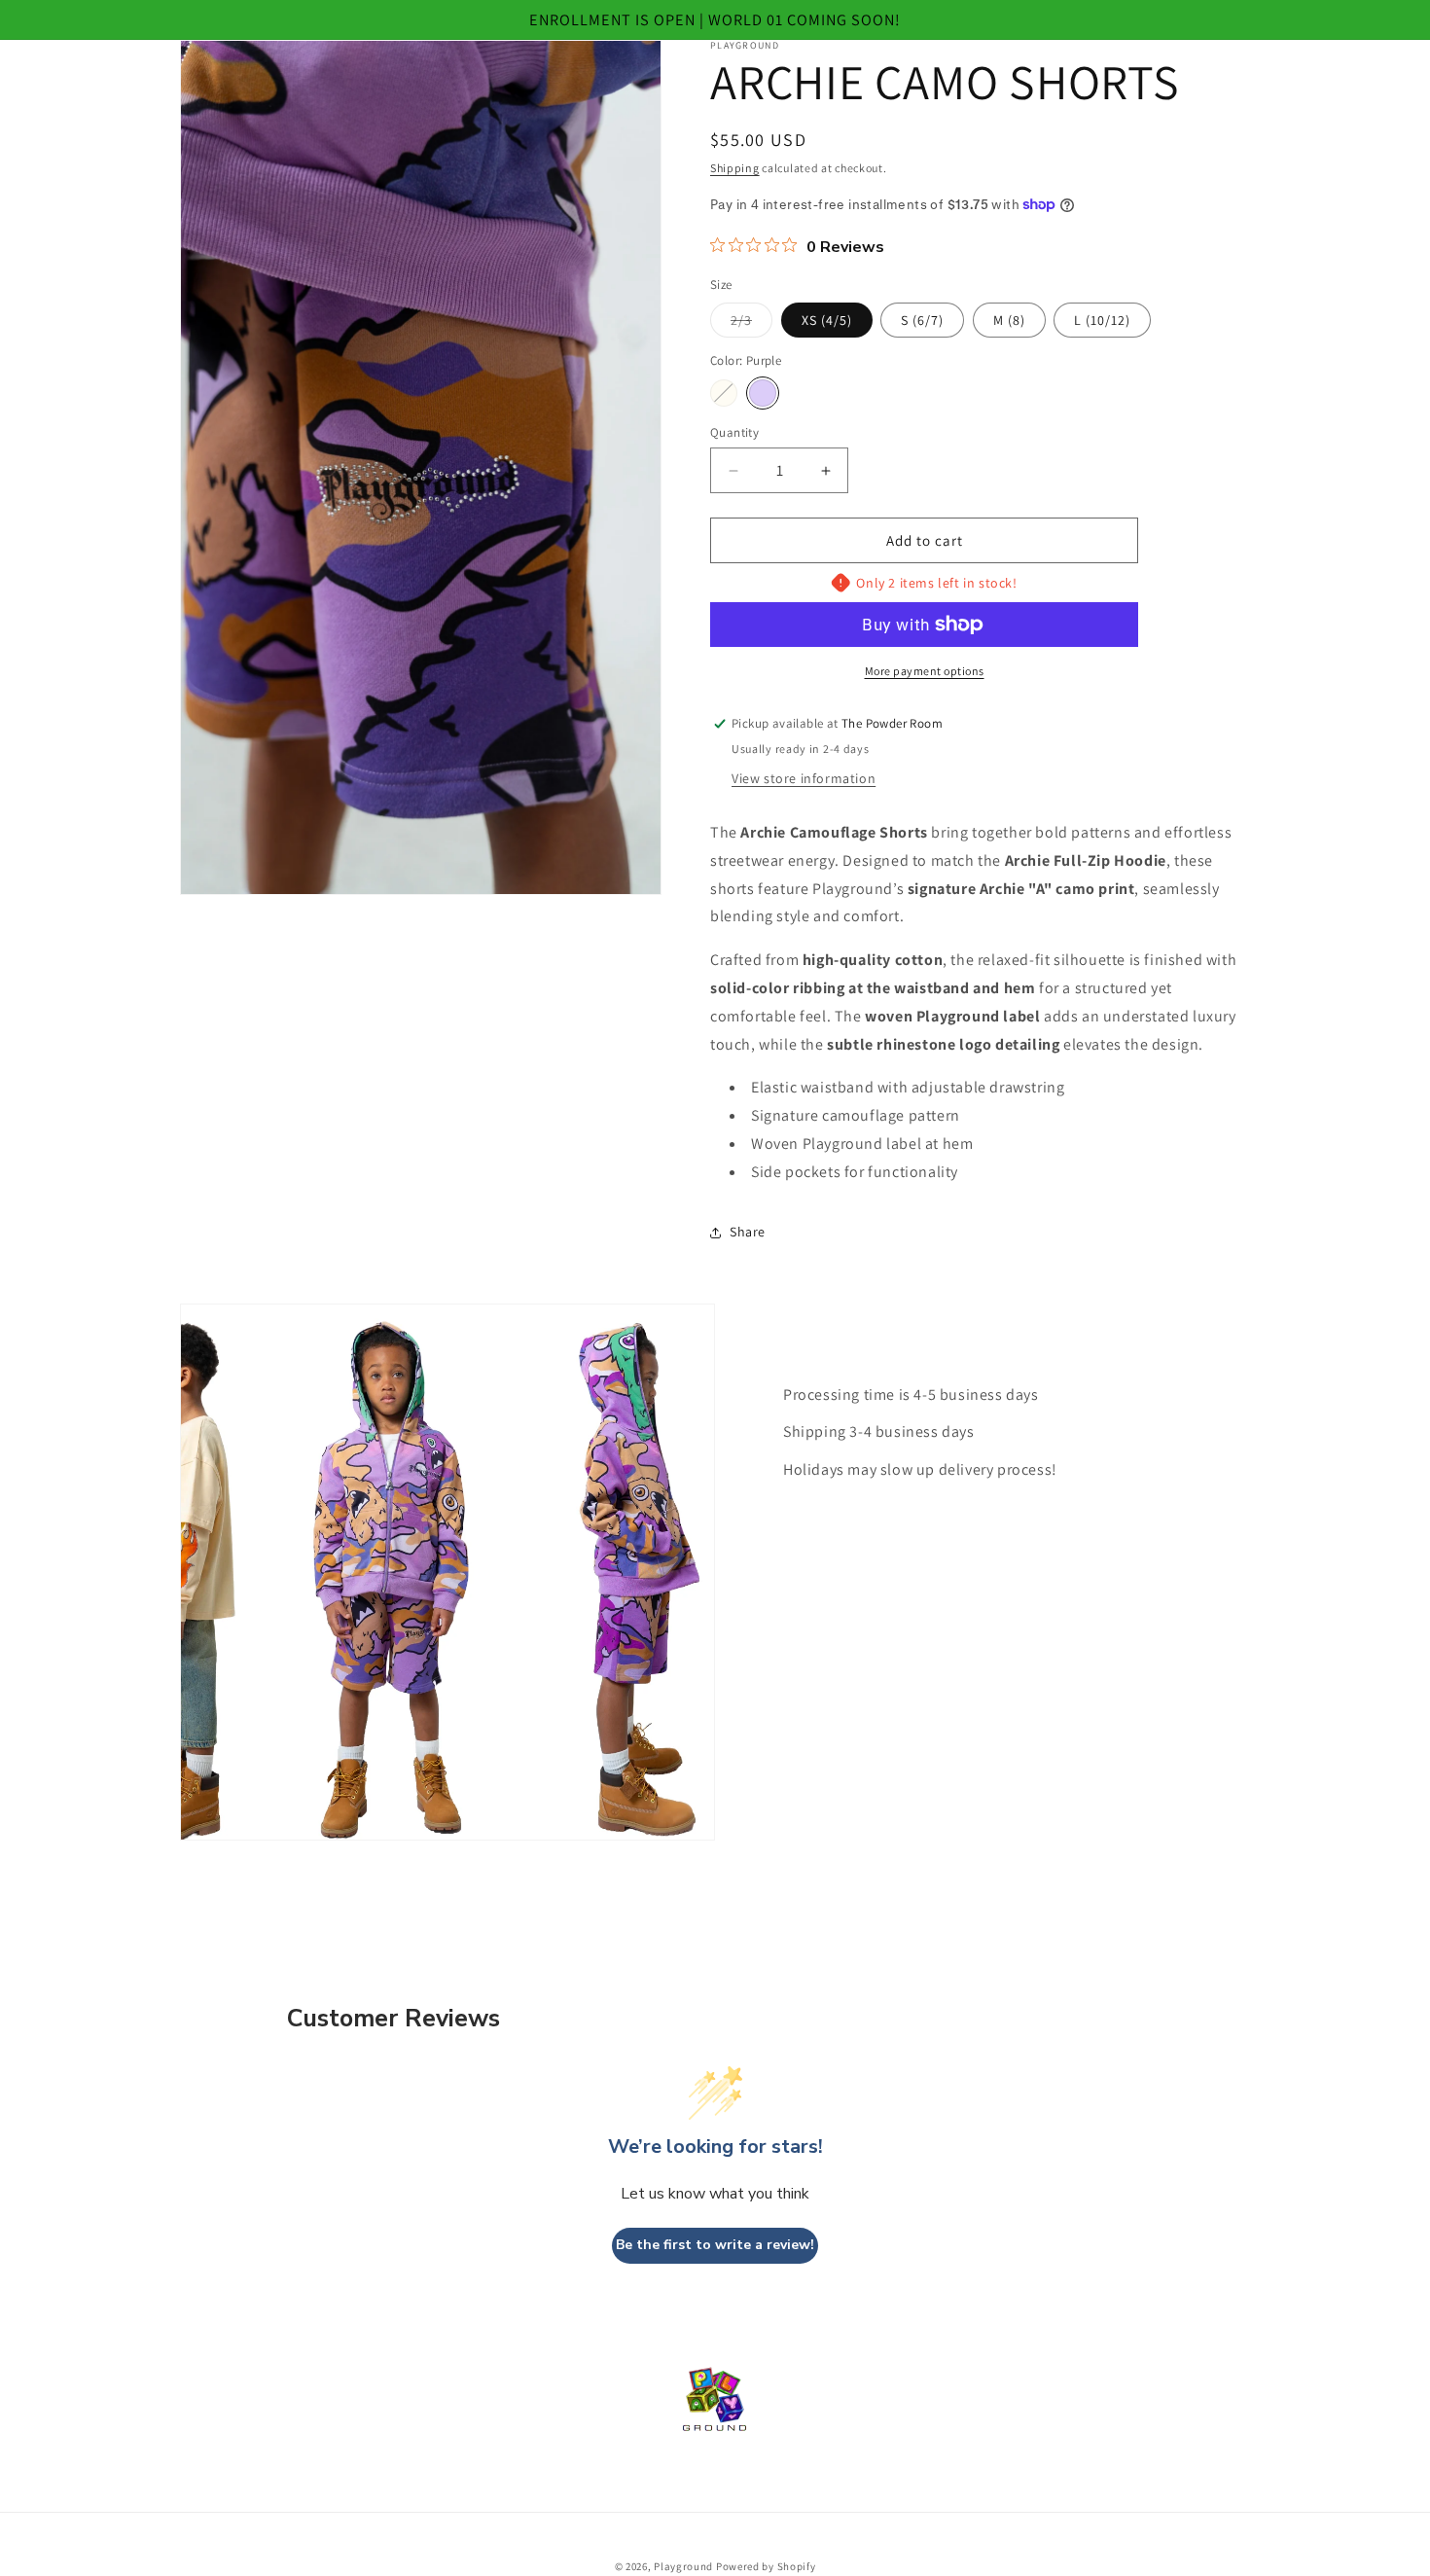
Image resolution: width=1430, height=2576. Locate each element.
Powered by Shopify (766, 2566)
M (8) (1009, 320)
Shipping (735, 168)
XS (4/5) (827, 320)
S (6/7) (922, 320)
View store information (804, 778)
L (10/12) (1102, 320)
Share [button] (748, 1232)
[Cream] (724, 393)
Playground (683, 2566)
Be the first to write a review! (715, 2245)
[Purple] (763, 393)
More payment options (925, 671)
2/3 (751, 324)
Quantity (734, 432)
